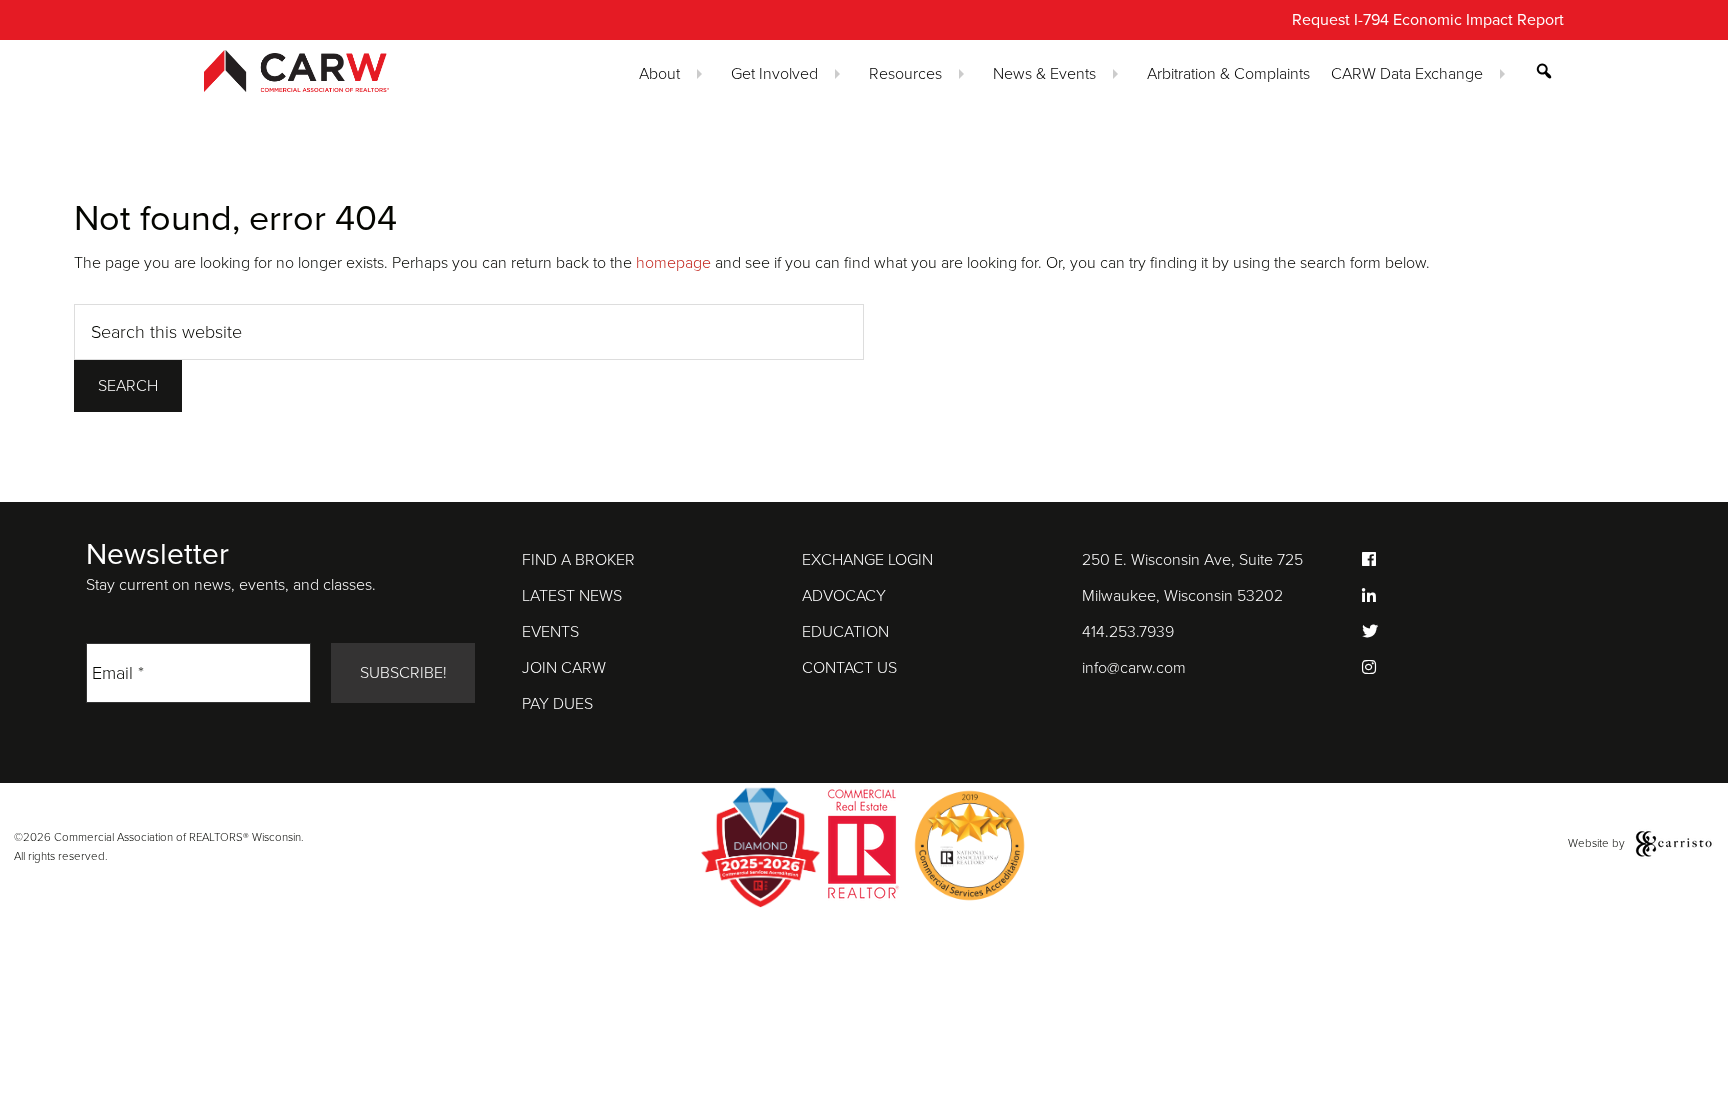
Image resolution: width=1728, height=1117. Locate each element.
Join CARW (564, 668)
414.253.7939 (1128, 632)
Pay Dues (557, 704)
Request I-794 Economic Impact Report (1428, 20)
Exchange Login (867, 560)
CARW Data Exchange (1407, 74)
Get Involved (774, 74)
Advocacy (844, 596)
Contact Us (849, 668)
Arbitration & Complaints (1228, 74)
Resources (905, 74)
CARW (332, 71)
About (659, 74)
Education (845, 632)
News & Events (1044, 74)
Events (550, 632)
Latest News (572, 596)
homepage (673, 263)
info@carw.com (1134, 668)
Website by (1598, 843)
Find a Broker (578, 560)
